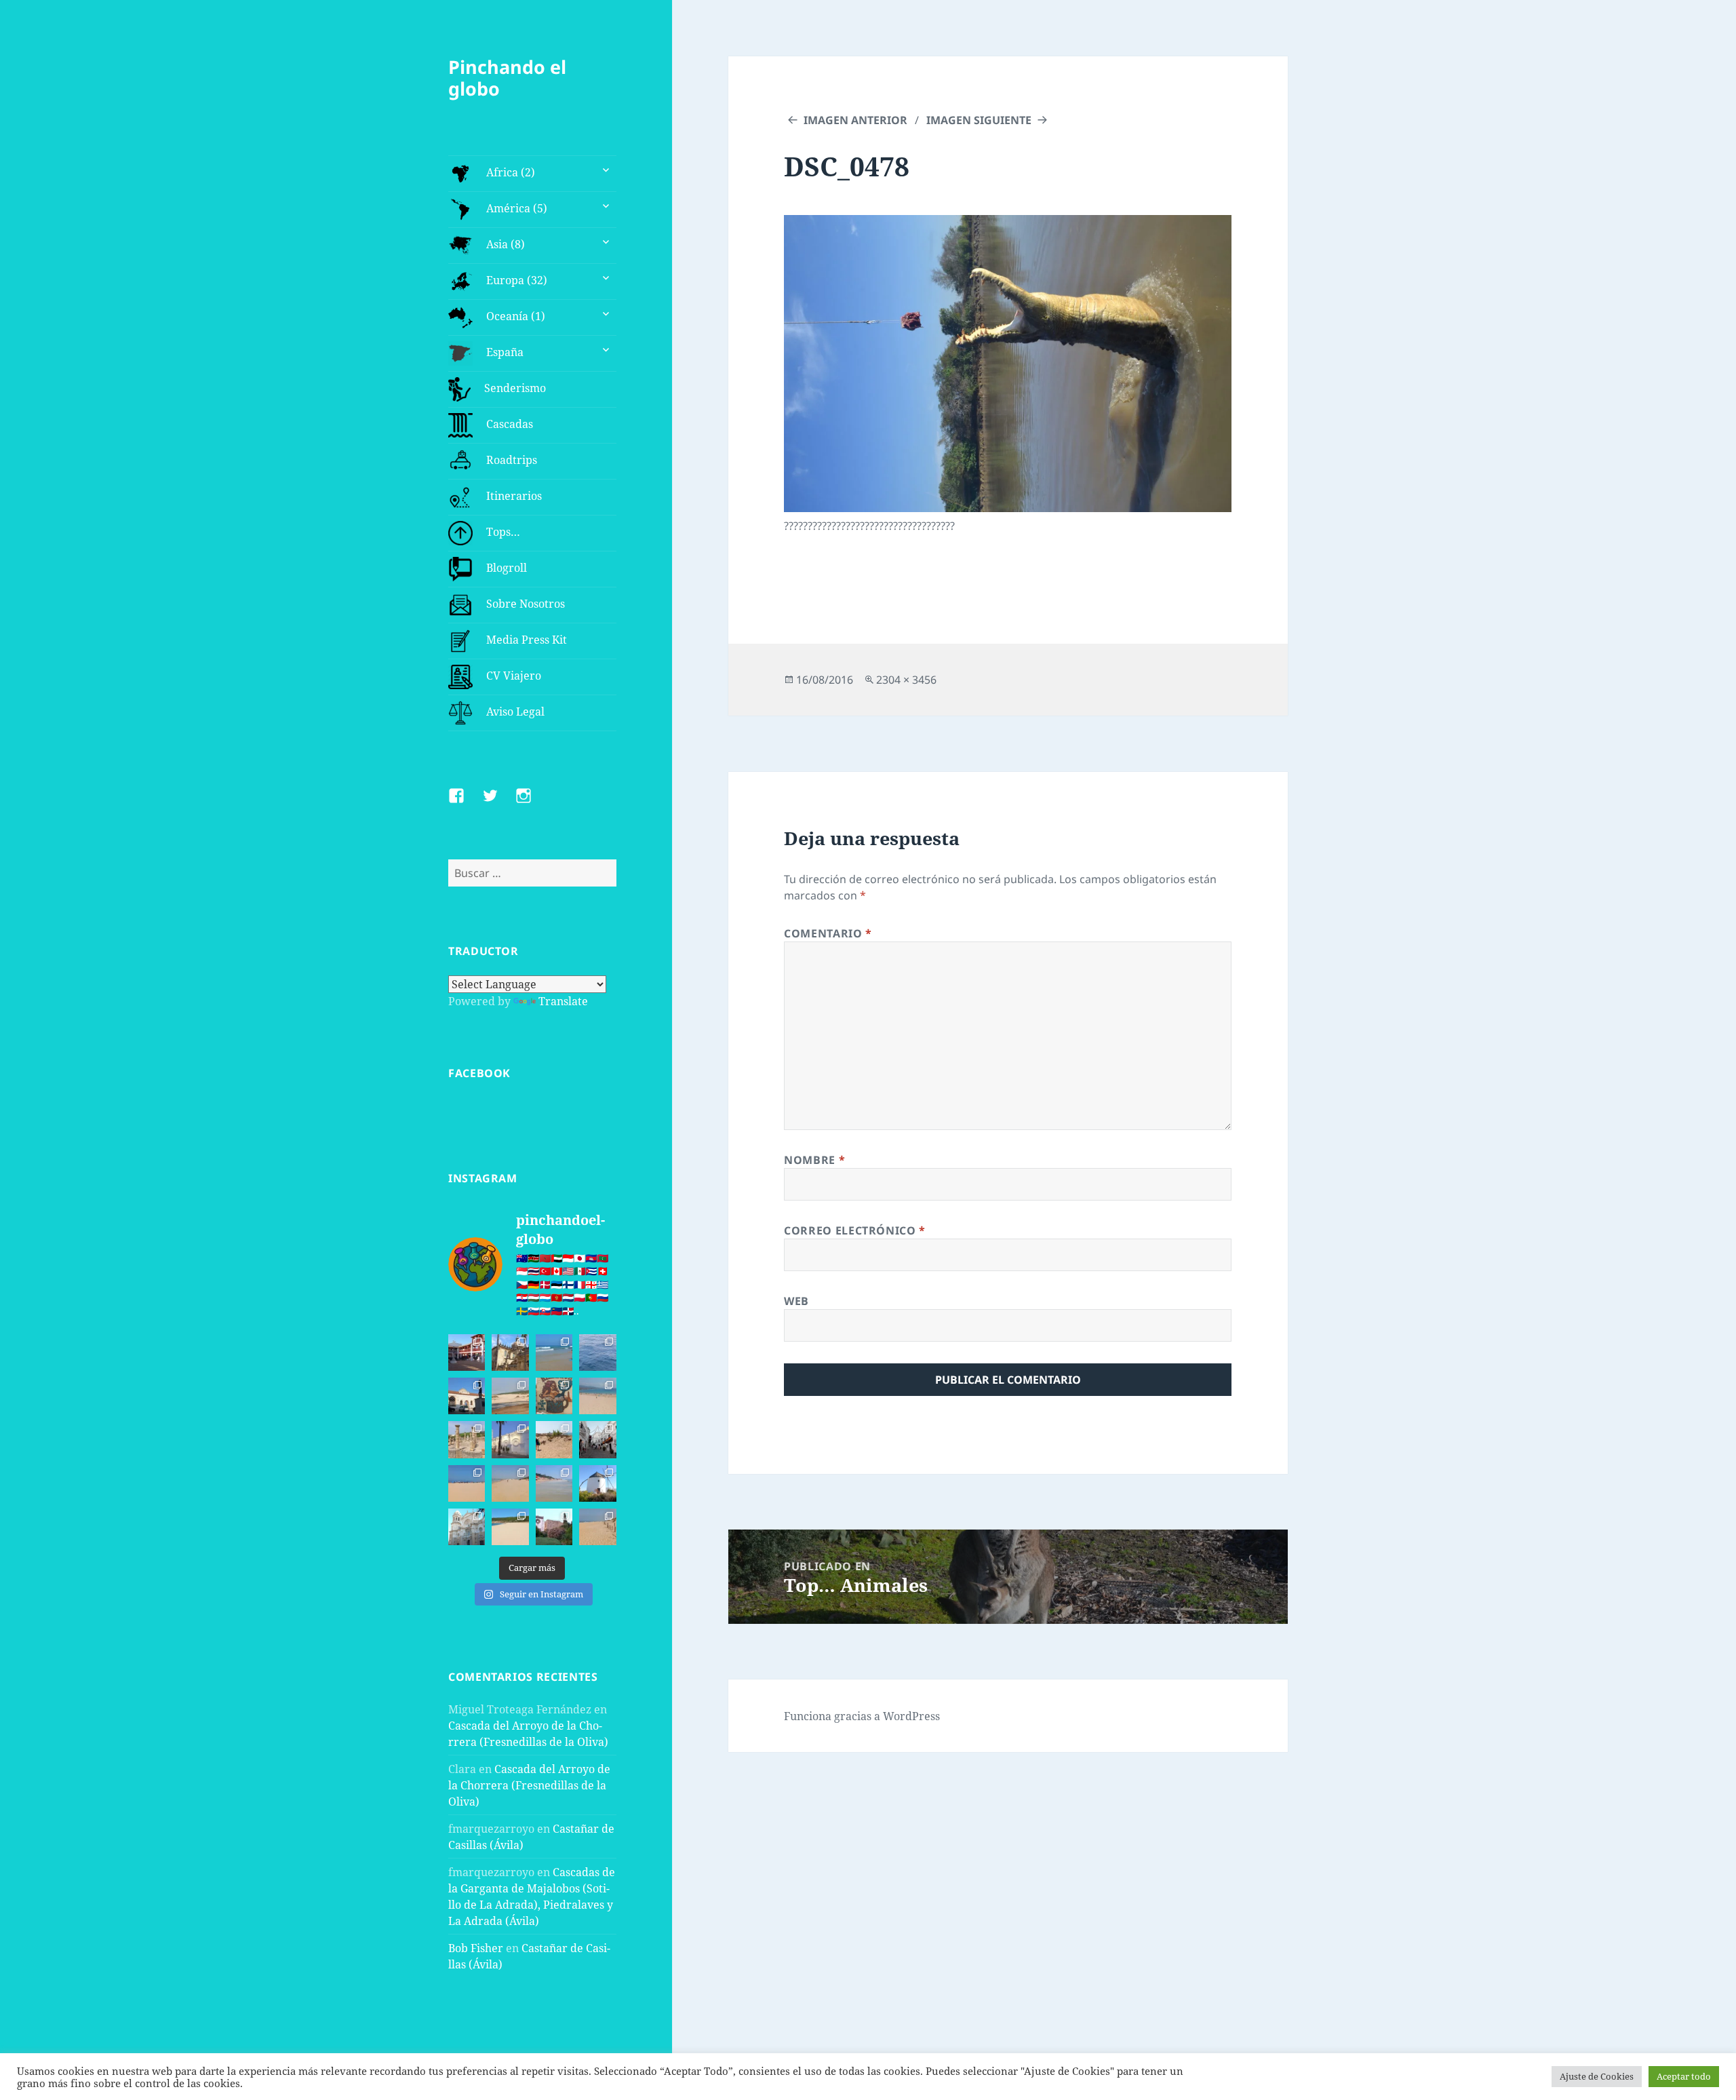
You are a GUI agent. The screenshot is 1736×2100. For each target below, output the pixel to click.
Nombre (814, 1160)
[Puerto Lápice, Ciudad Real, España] (467, 1353)
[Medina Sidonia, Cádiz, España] (554, 1527)
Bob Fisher (476, 1948)
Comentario (828, 933)
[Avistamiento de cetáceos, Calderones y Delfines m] (597, 1353)
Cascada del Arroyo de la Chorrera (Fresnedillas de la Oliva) (529, 1785)
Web (796, 1301)
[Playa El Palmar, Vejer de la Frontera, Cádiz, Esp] (597, 1527)
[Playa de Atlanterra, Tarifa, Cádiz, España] (554, 1353)
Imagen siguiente (979, 120)
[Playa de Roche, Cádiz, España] (554, 1483)
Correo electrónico (855, 1230)
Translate (563, 1001)
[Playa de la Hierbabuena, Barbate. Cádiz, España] (510, 1527)
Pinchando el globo (507, 78)
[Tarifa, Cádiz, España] (467, 1396)
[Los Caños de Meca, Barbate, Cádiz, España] (554, 1396)
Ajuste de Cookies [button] (1597, 2076)
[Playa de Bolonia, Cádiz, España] (597, 1396)
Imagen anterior (855, 120)
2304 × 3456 (906, 680)
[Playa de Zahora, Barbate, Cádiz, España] (554, 1439)
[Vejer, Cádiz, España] (597, 1439)
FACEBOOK (479, 1073)
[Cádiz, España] (467, 1527)
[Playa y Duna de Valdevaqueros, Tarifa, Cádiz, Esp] (510, 1396)
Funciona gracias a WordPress (862, 1716)
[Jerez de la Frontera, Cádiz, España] (510, 1353)
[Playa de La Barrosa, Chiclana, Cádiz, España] (467, 1483)
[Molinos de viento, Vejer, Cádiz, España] (597, 1483)
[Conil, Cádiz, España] (510, 1439)
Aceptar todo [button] (1684, 2076)
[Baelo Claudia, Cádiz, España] (467, 1439)
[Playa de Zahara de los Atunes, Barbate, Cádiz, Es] (510, 1483)
